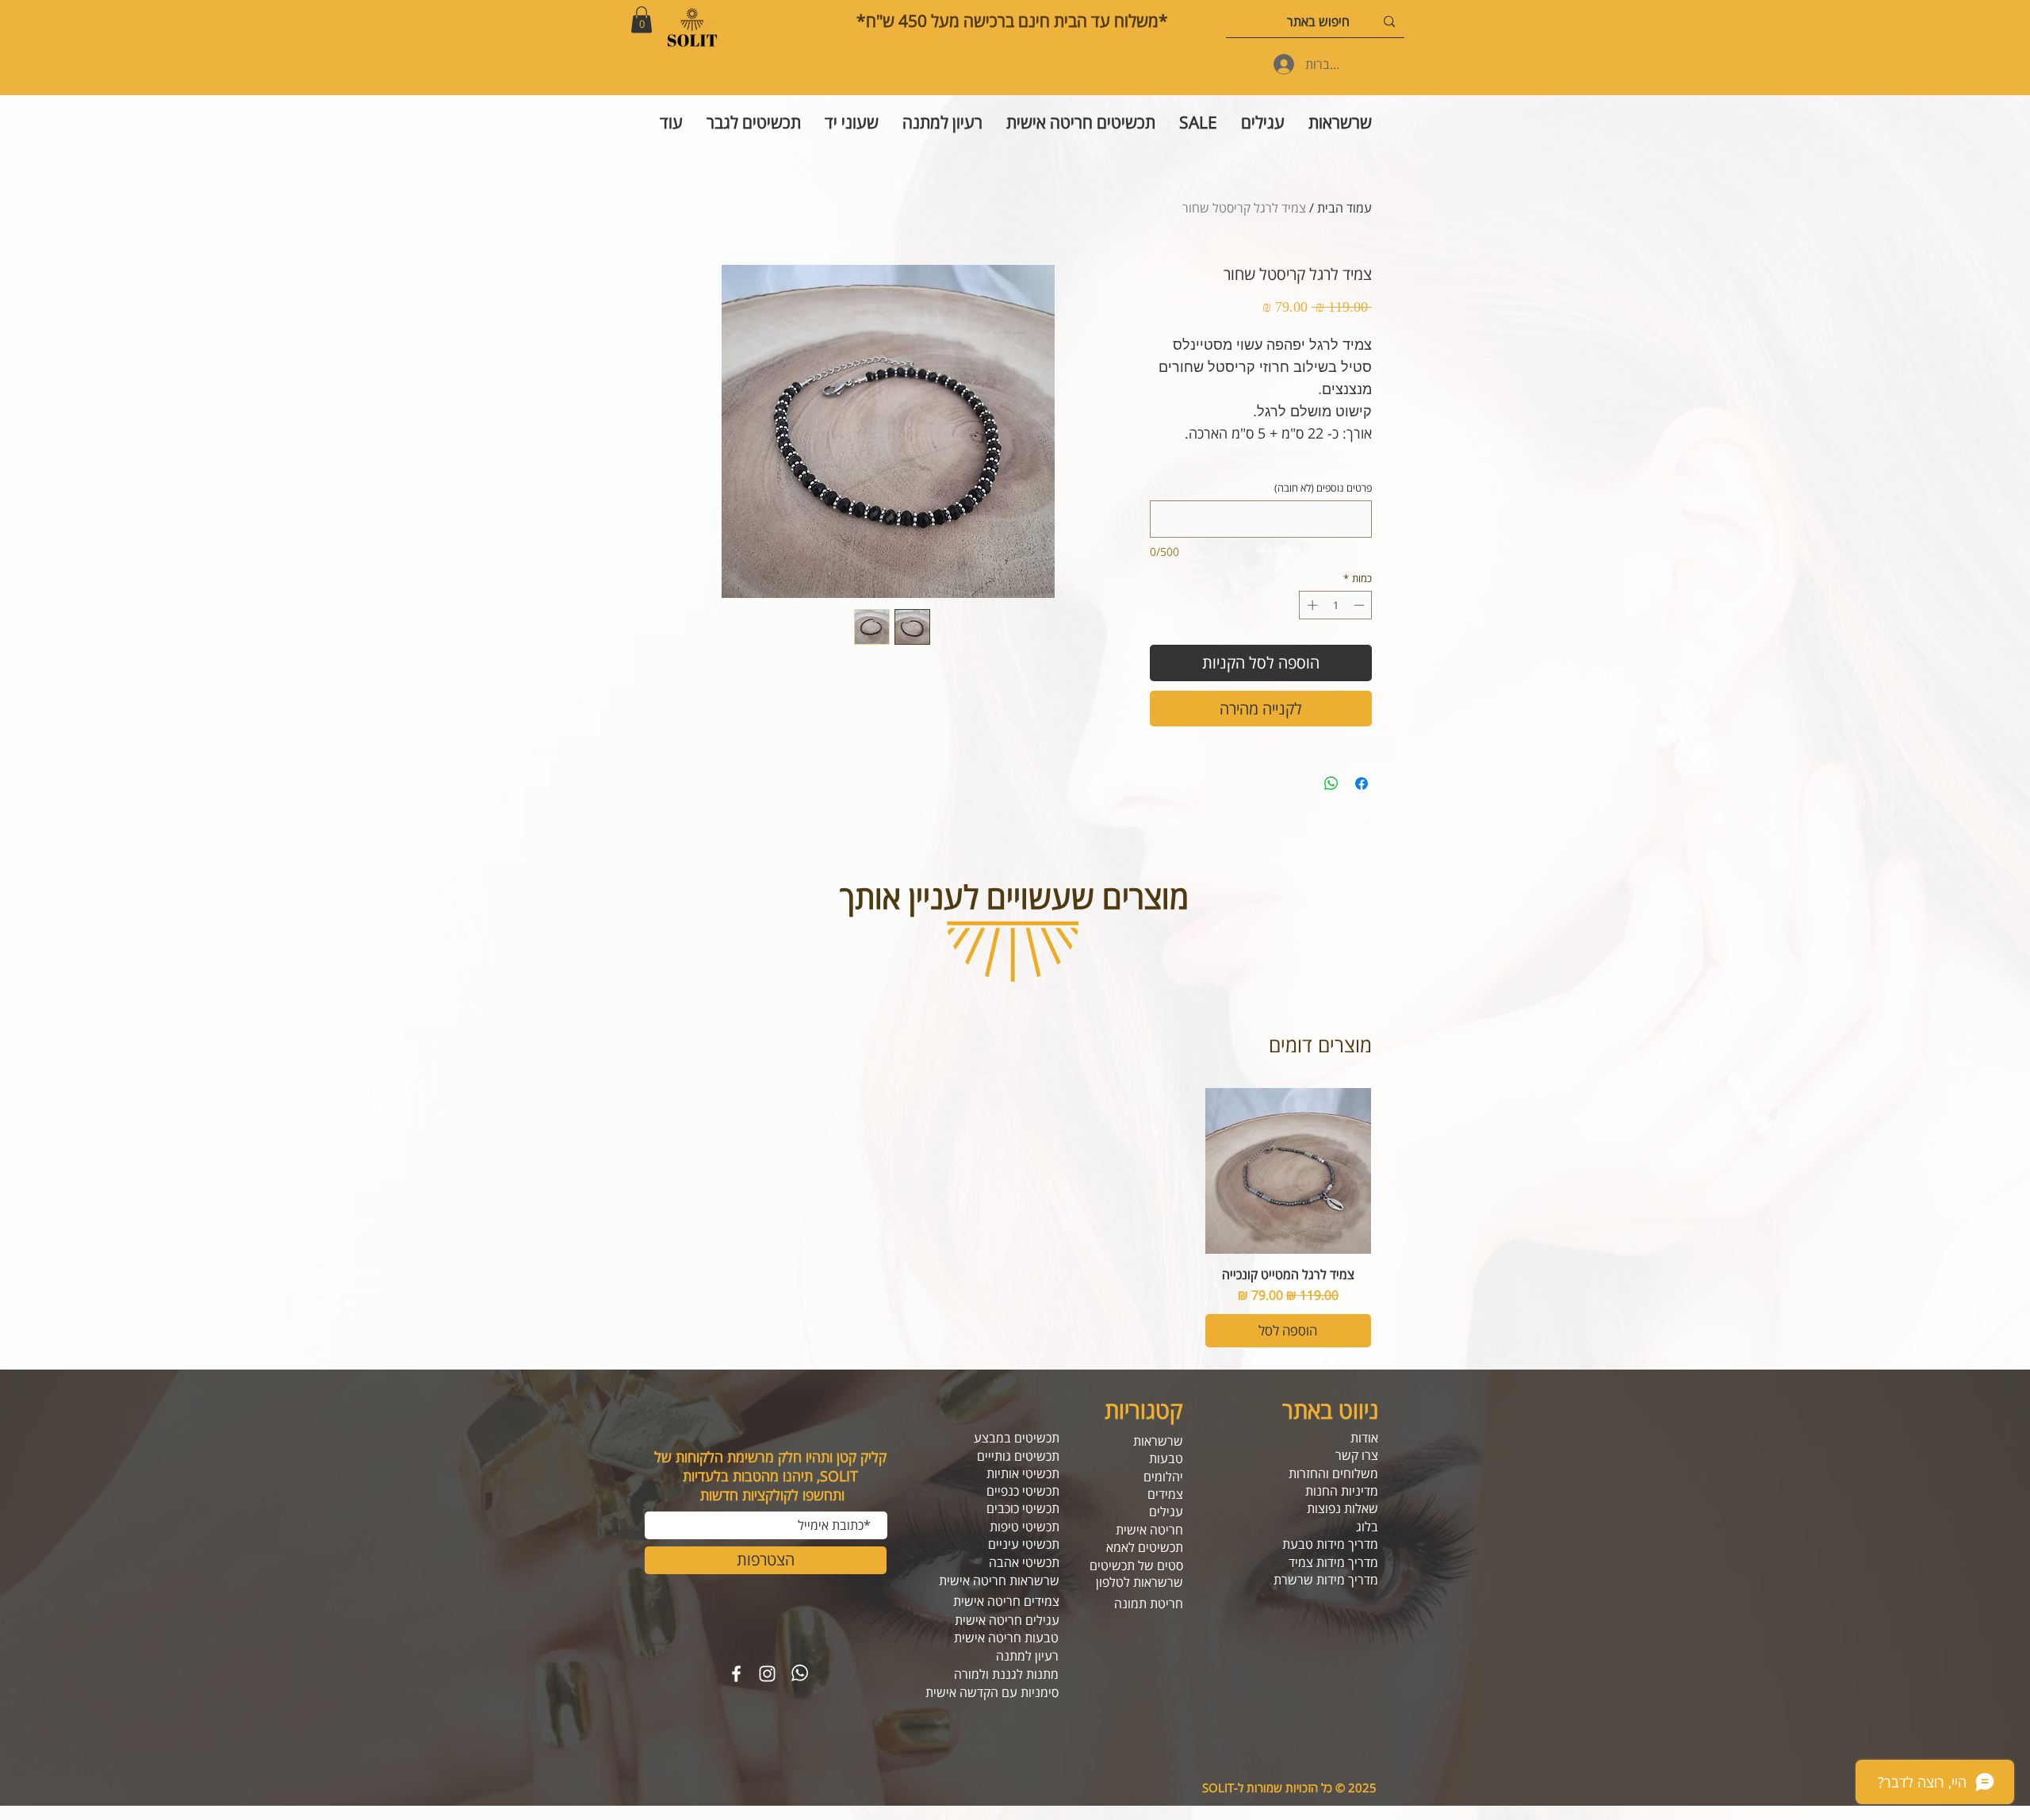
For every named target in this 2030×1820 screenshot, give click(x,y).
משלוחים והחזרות (1333, 1473)
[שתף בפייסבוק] (1362, 784)
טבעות (1166, 1458)
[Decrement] (1361, 605)
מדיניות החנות (1342, 1491)
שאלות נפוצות (1342, 1508)
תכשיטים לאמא (1145, 1547)
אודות (1364, 1438)
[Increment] (1311, 605)
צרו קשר (1357, 1455)
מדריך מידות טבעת (1330, 1544)
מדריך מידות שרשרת (1326, 1580)
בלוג (1367, 1527)
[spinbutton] (1336, 605)
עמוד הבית (1344, 208)
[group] (1015, 1218)
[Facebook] (736, 1674)
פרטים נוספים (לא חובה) (1323, 488)
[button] (642, 19)
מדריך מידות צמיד (1333, 1562)
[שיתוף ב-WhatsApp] (1331, 784)
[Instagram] (767, 1674)
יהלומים (1163, 1477)
